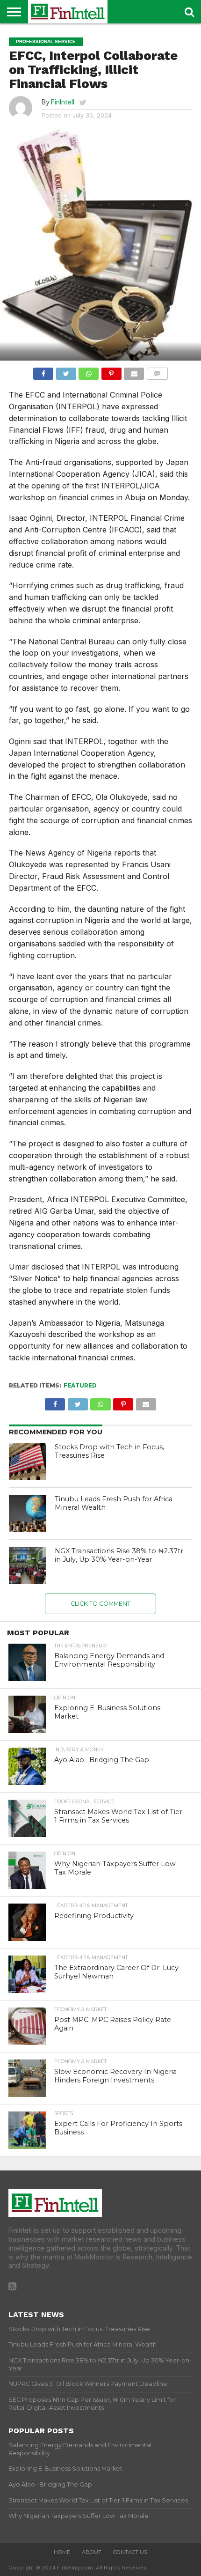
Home (62, 2552)
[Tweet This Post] (66, 371)
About (92, 2552)
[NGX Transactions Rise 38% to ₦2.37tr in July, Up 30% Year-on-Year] (28, 1565)
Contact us (130, 2552)
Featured (80, 1385)
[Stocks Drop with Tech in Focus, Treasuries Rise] (28, 1461)
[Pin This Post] (111, 371)
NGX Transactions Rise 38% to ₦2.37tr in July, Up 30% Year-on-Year (119, 1555)
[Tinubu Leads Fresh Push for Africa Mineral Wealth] (28, 1513)
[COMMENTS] (157, 371)
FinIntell (63, 102)
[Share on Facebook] (43, 371)
